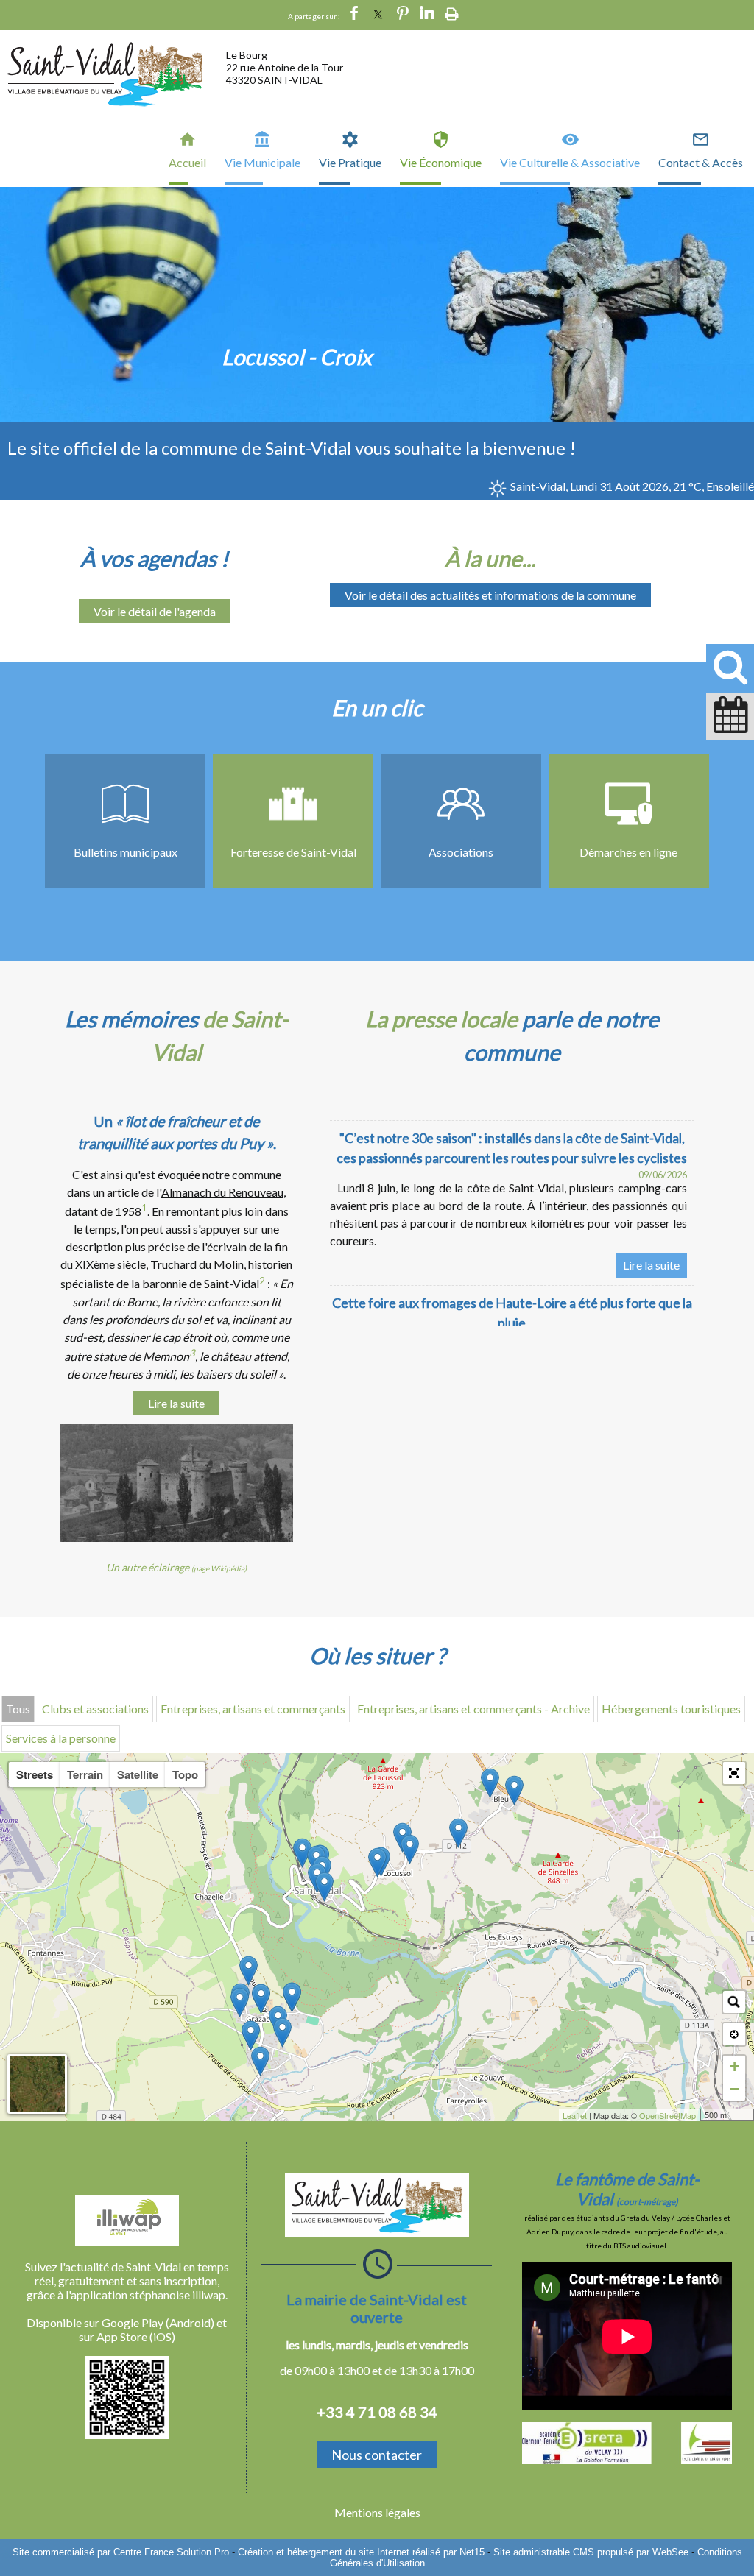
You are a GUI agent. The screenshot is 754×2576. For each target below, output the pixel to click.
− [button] (734, 2089)
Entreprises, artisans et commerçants (253, 1709)
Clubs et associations (95, 1709)
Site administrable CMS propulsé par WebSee (591, 2552)
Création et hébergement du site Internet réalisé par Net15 (361, 2552)
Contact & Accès (701, 162)
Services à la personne (61, 1738)
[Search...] (734, 2002)
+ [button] (734, 2066)
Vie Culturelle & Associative (570, 162)
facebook (354, 15)
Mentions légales (377, 2512)
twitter (378, 15)
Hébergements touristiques (671, 1709)
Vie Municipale (263, 162)
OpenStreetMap (667, 2115)
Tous (18, 1709)
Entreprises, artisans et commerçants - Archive (473, 1709)
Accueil (187, 162)
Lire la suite (176, 1403)
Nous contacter (377, 2455)
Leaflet (575, 2115)
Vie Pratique (350, 162)
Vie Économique (441, 162)
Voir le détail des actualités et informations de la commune (490, 595)
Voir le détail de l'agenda (155, 611)
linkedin (427, 15)
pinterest (403, 15)
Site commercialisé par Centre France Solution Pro (121, 2552)
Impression (452, 14)
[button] (734, 1773)
